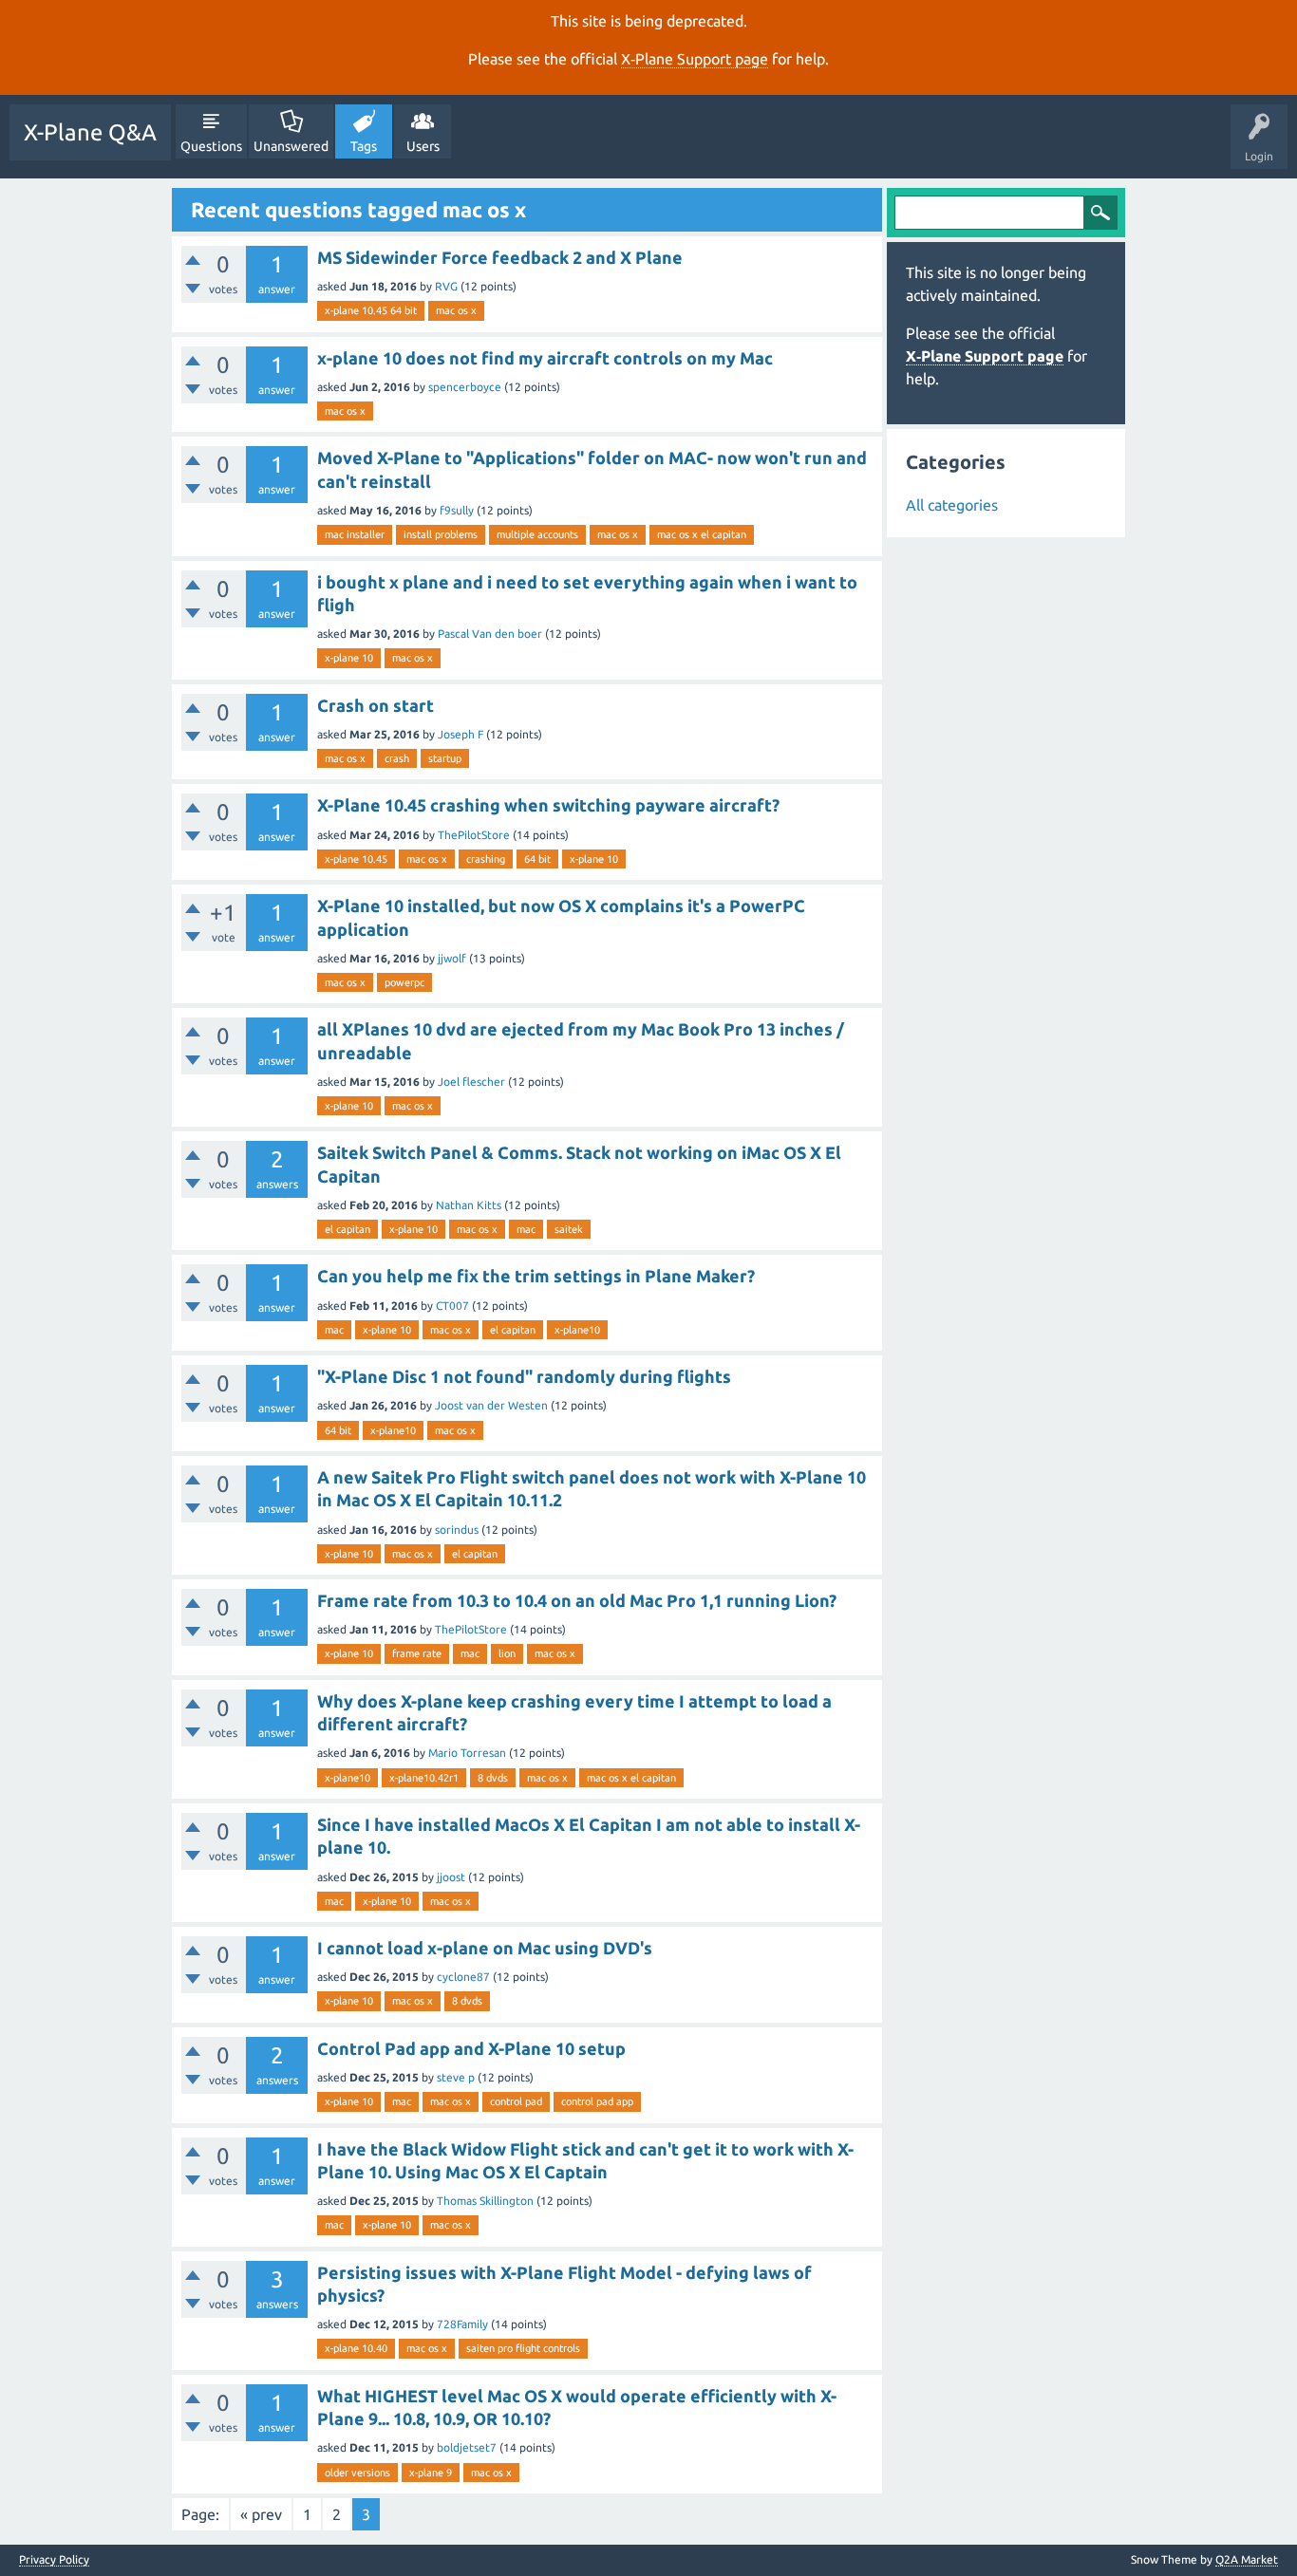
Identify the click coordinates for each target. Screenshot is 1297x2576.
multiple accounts (537, 534)
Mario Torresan (467, 1753)
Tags (364, 146)
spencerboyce (465, 387)
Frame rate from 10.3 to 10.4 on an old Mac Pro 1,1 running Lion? (577, 1600)
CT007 (452, 1306)
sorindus (457, 1530)
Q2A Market (1247, 2559)
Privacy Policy (54, 2560)
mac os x (456, 310)
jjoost (451, 1877)
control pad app (597, 2101)
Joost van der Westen (491, 1405)
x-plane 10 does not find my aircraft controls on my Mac (545, 358)
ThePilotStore (474, 835)
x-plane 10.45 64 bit (371, 310)
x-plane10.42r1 (424, 1778)
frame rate (417, 1653)
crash (397, 758)
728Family (462, 2324)
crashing (486, 859)
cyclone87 (463, 1977)
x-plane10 (577, 1330)
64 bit (537, 859)
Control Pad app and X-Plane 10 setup (471, 2048)
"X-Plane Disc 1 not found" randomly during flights (524, 1376)
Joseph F (461, 734)
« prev (261, 2514)
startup (445, 758)
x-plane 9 (431, 2473)
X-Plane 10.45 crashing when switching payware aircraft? (548, 805)
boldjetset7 (467, 2447)
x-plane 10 (349, 658)
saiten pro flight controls (523, 2348)
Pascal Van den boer (490, 634)
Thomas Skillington (485, 2201)
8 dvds (493, 1778)
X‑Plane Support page (695, 59)
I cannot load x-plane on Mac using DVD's (485, 1948)
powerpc (404, 982)
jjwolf (452, 958)
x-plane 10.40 (356, 2348)
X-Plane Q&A (90, 132)
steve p (456, 2077)
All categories (952, 505)
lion (507, 1653)
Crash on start (376, 705)
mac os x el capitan (702, 534)
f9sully (457, 510)
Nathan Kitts (469, 1205)
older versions (357, 2473)
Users (423, 146)
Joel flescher (471, 1082)
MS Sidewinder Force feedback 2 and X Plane (500, 257)
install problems (441, 534)
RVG (446, 286)
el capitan (348, 1229)
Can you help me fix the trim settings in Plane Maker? (536, 1276)
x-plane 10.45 (356, 859)
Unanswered (291, 146)
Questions (211, 146)
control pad (516, 2101)
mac (526, 1229)
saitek (569, 1229)
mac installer (355, 534)
